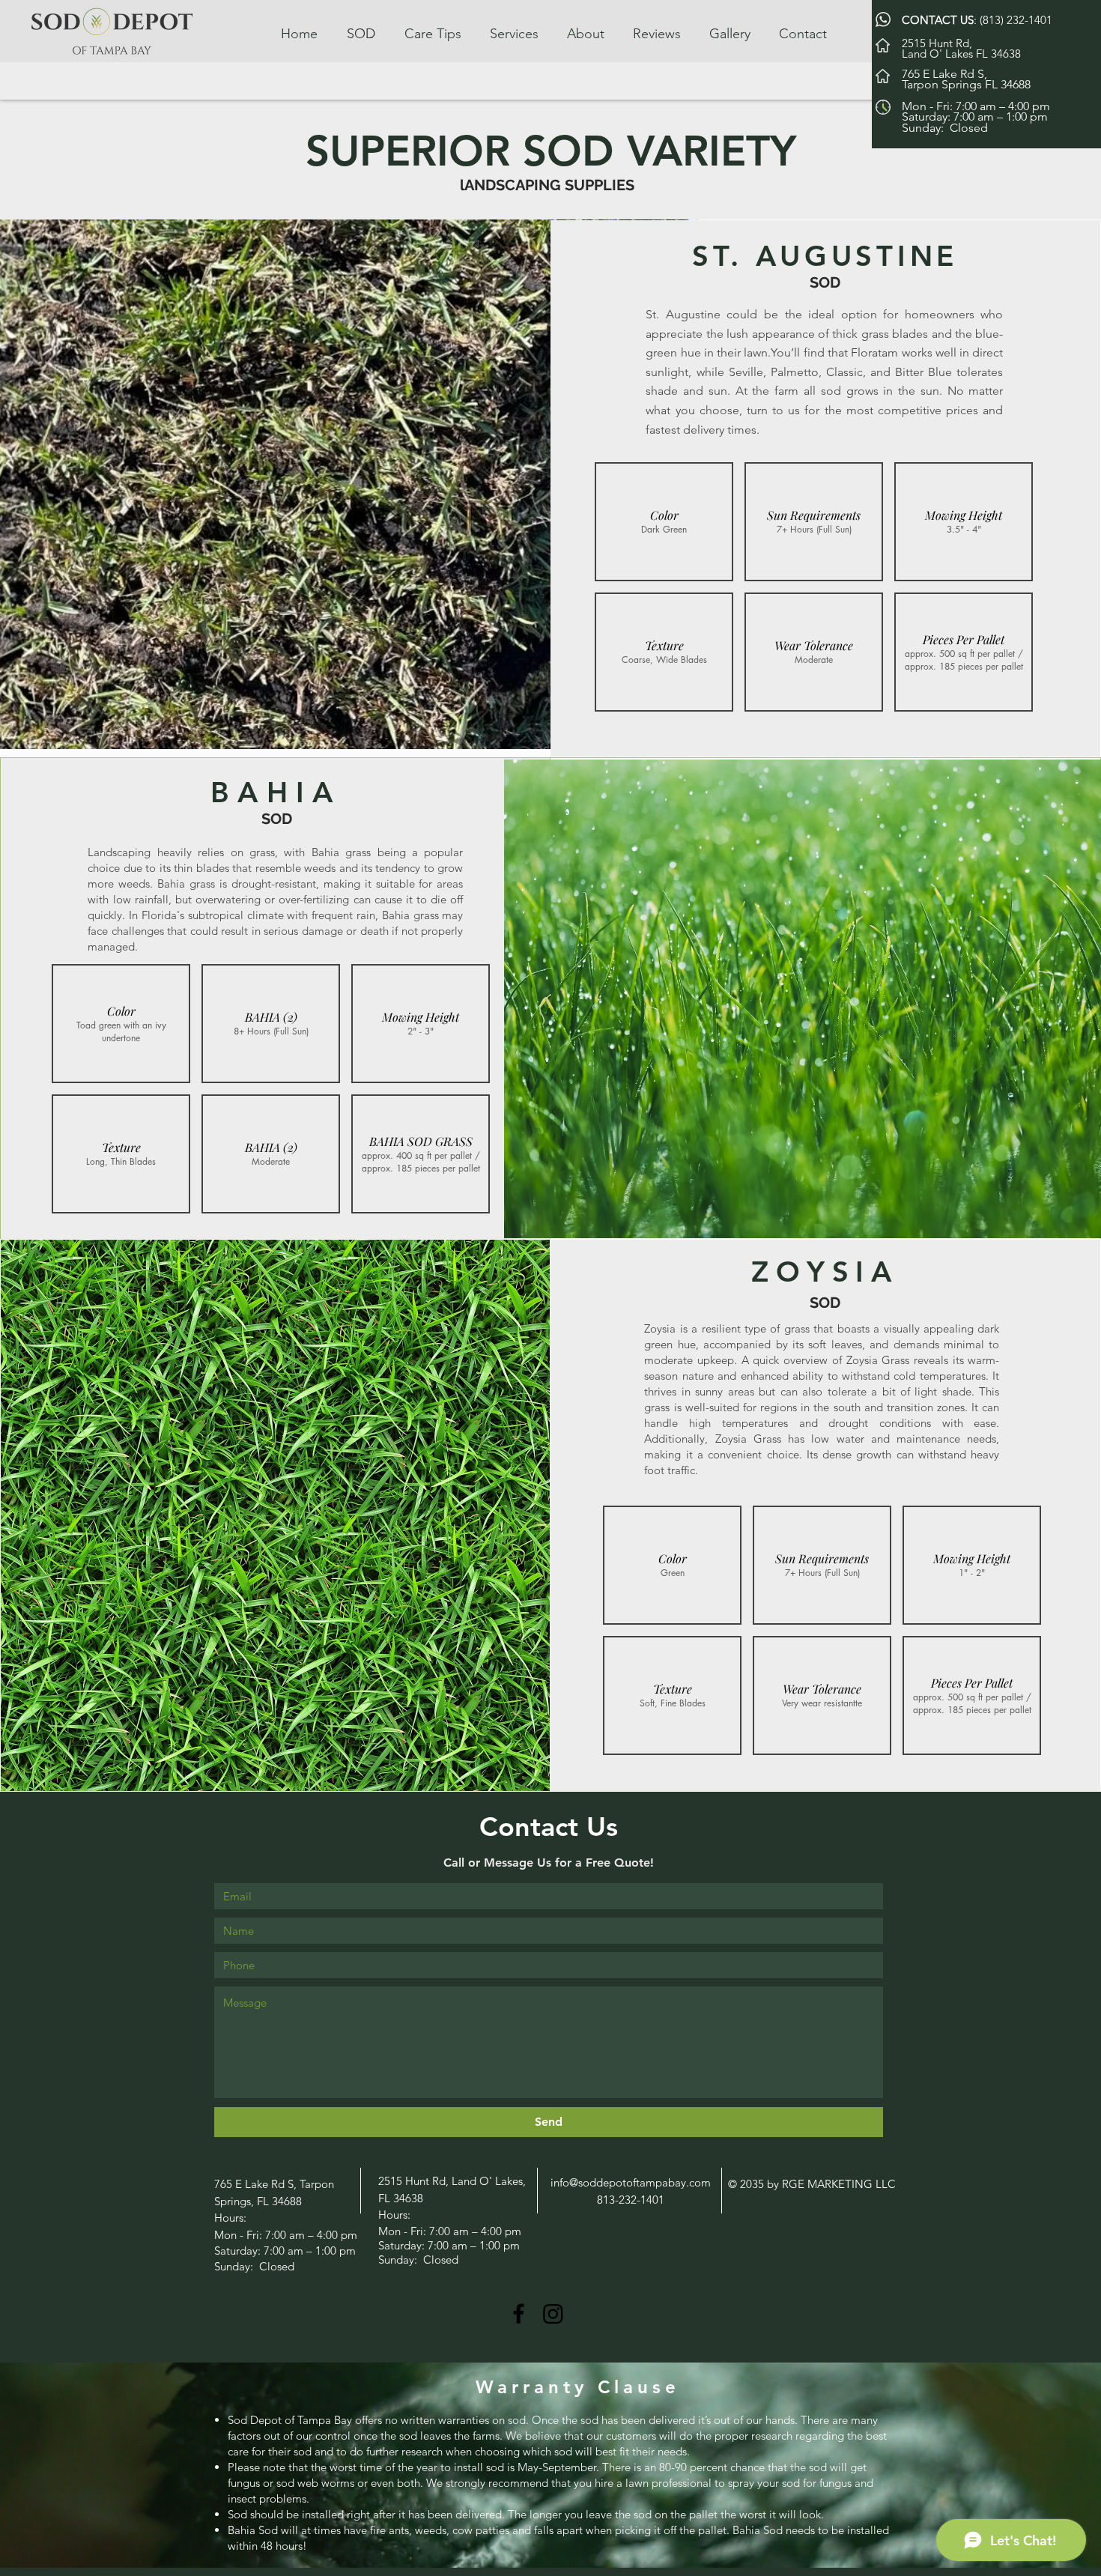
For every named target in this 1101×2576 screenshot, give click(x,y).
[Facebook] (519, 2313)
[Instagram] (553, 2313)
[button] (664, 522)
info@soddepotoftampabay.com (631, 2182)
